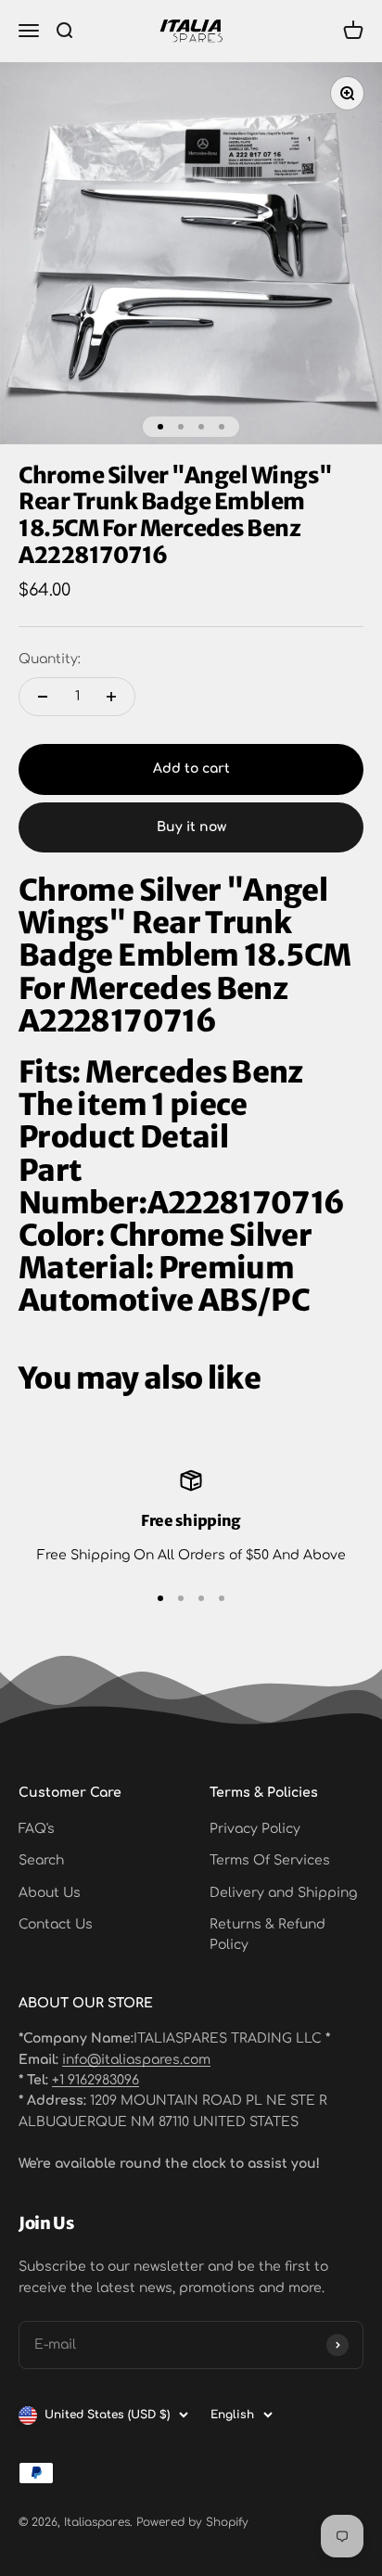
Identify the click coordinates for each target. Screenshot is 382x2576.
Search (41, 1860)
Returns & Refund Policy (267, 1935)
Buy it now (191, 827)
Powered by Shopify (192, 2522)
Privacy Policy (255, 1829)
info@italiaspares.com (136, 2060)
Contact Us (56, 1924)
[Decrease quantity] (43, 697)
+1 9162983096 (95, 2080)
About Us (50, 1893)
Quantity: (50, 659)
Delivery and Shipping (283, 1893)
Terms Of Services (270, 1860)
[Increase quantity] (111, 697)
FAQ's (37, 1829)
